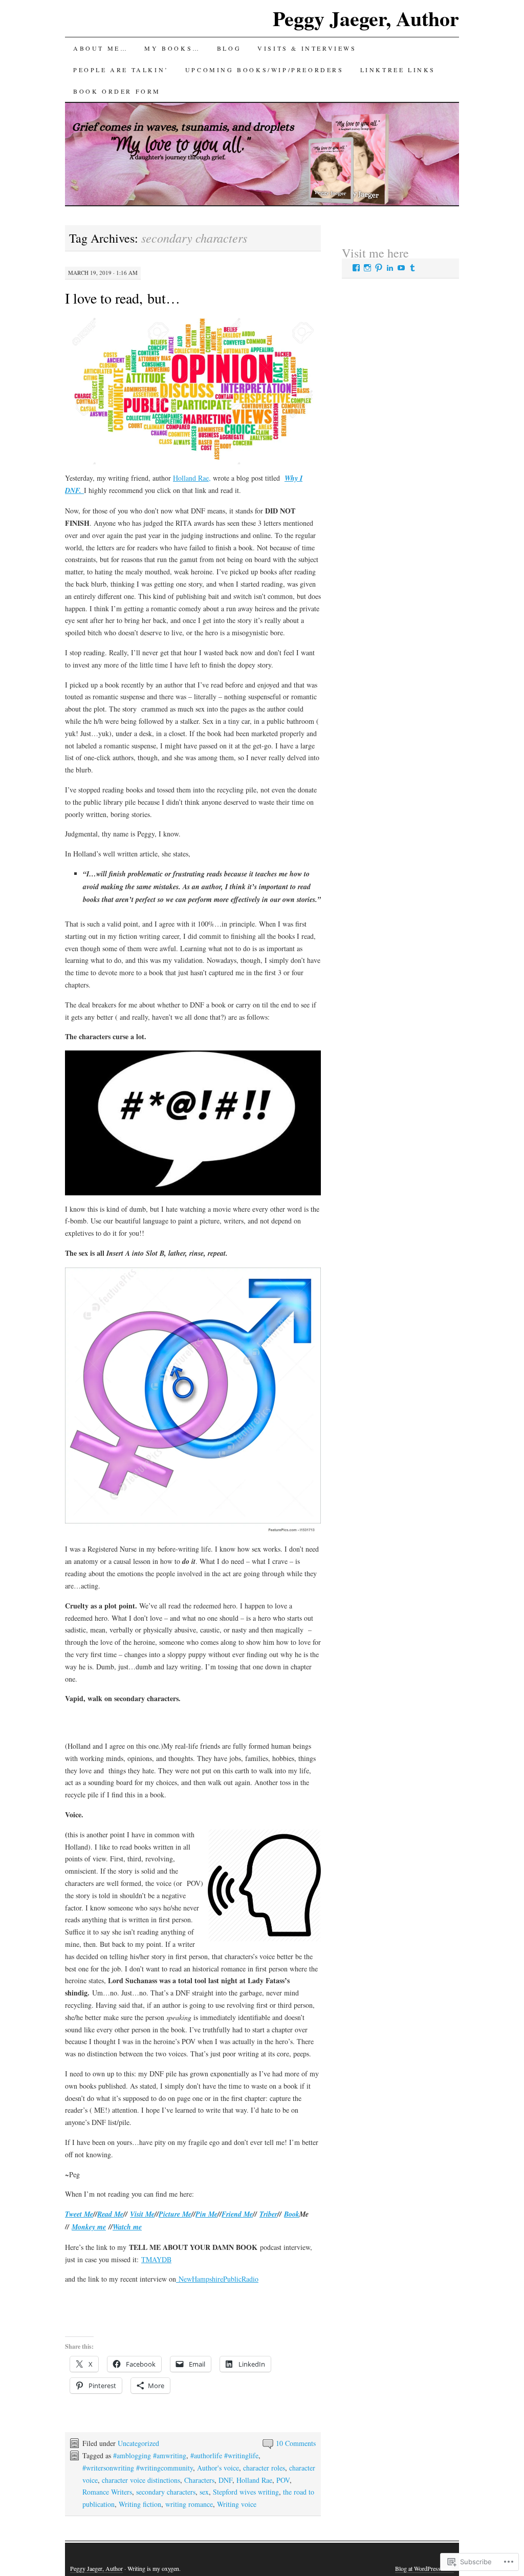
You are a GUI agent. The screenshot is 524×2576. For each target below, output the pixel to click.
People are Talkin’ (121, 70)
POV (283, 2480)
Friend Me (237, 2214)
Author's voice (218, 2468)
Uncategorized (138, 2443)
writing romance (189, 2504)
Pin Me (206, 2214)
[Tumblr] (412, 268)
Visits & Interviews (307, 48)
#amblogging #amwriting (150, 2455)
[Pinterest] (379, 268)
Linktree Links (398, 70)
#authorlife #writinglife (224, 2455)
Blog (229, 48)
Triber (268, 2214)
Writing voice (237, 2504)
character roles (264, 2468)
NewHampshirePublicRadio (217, 2279)
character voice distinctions (141, 2480)
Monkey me (89, 2227)
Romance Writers (107, 2492)
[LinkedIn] (390, 268)
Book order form (117, 91)
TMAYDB (156, 2259)
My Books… (172, 48)
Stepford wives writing (246, 2492)
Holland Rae (254, 2480)
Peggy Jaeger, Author (366, 18)
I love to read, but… (123, 298)
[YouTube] (401, 268)
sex (204, 2492)
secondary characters (166, 2492)
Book (292, 2214)
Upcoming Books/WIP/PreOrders (265, 70)
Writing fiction (140, 2504)
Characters (199, 2480)
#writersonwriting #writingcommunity (138, 2468)
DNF (225, 2480)
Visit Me (142, 2214)
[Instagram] (367, 268)
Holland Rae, (192, 478)
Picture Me (175, 2214)
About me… (101, 48)
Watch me (127, 2227)
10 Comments (296, 2443)
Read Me (110, 2214)
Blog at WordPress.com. (424, 2568)
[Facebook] (356, 268)
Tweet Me (79, 2214)
